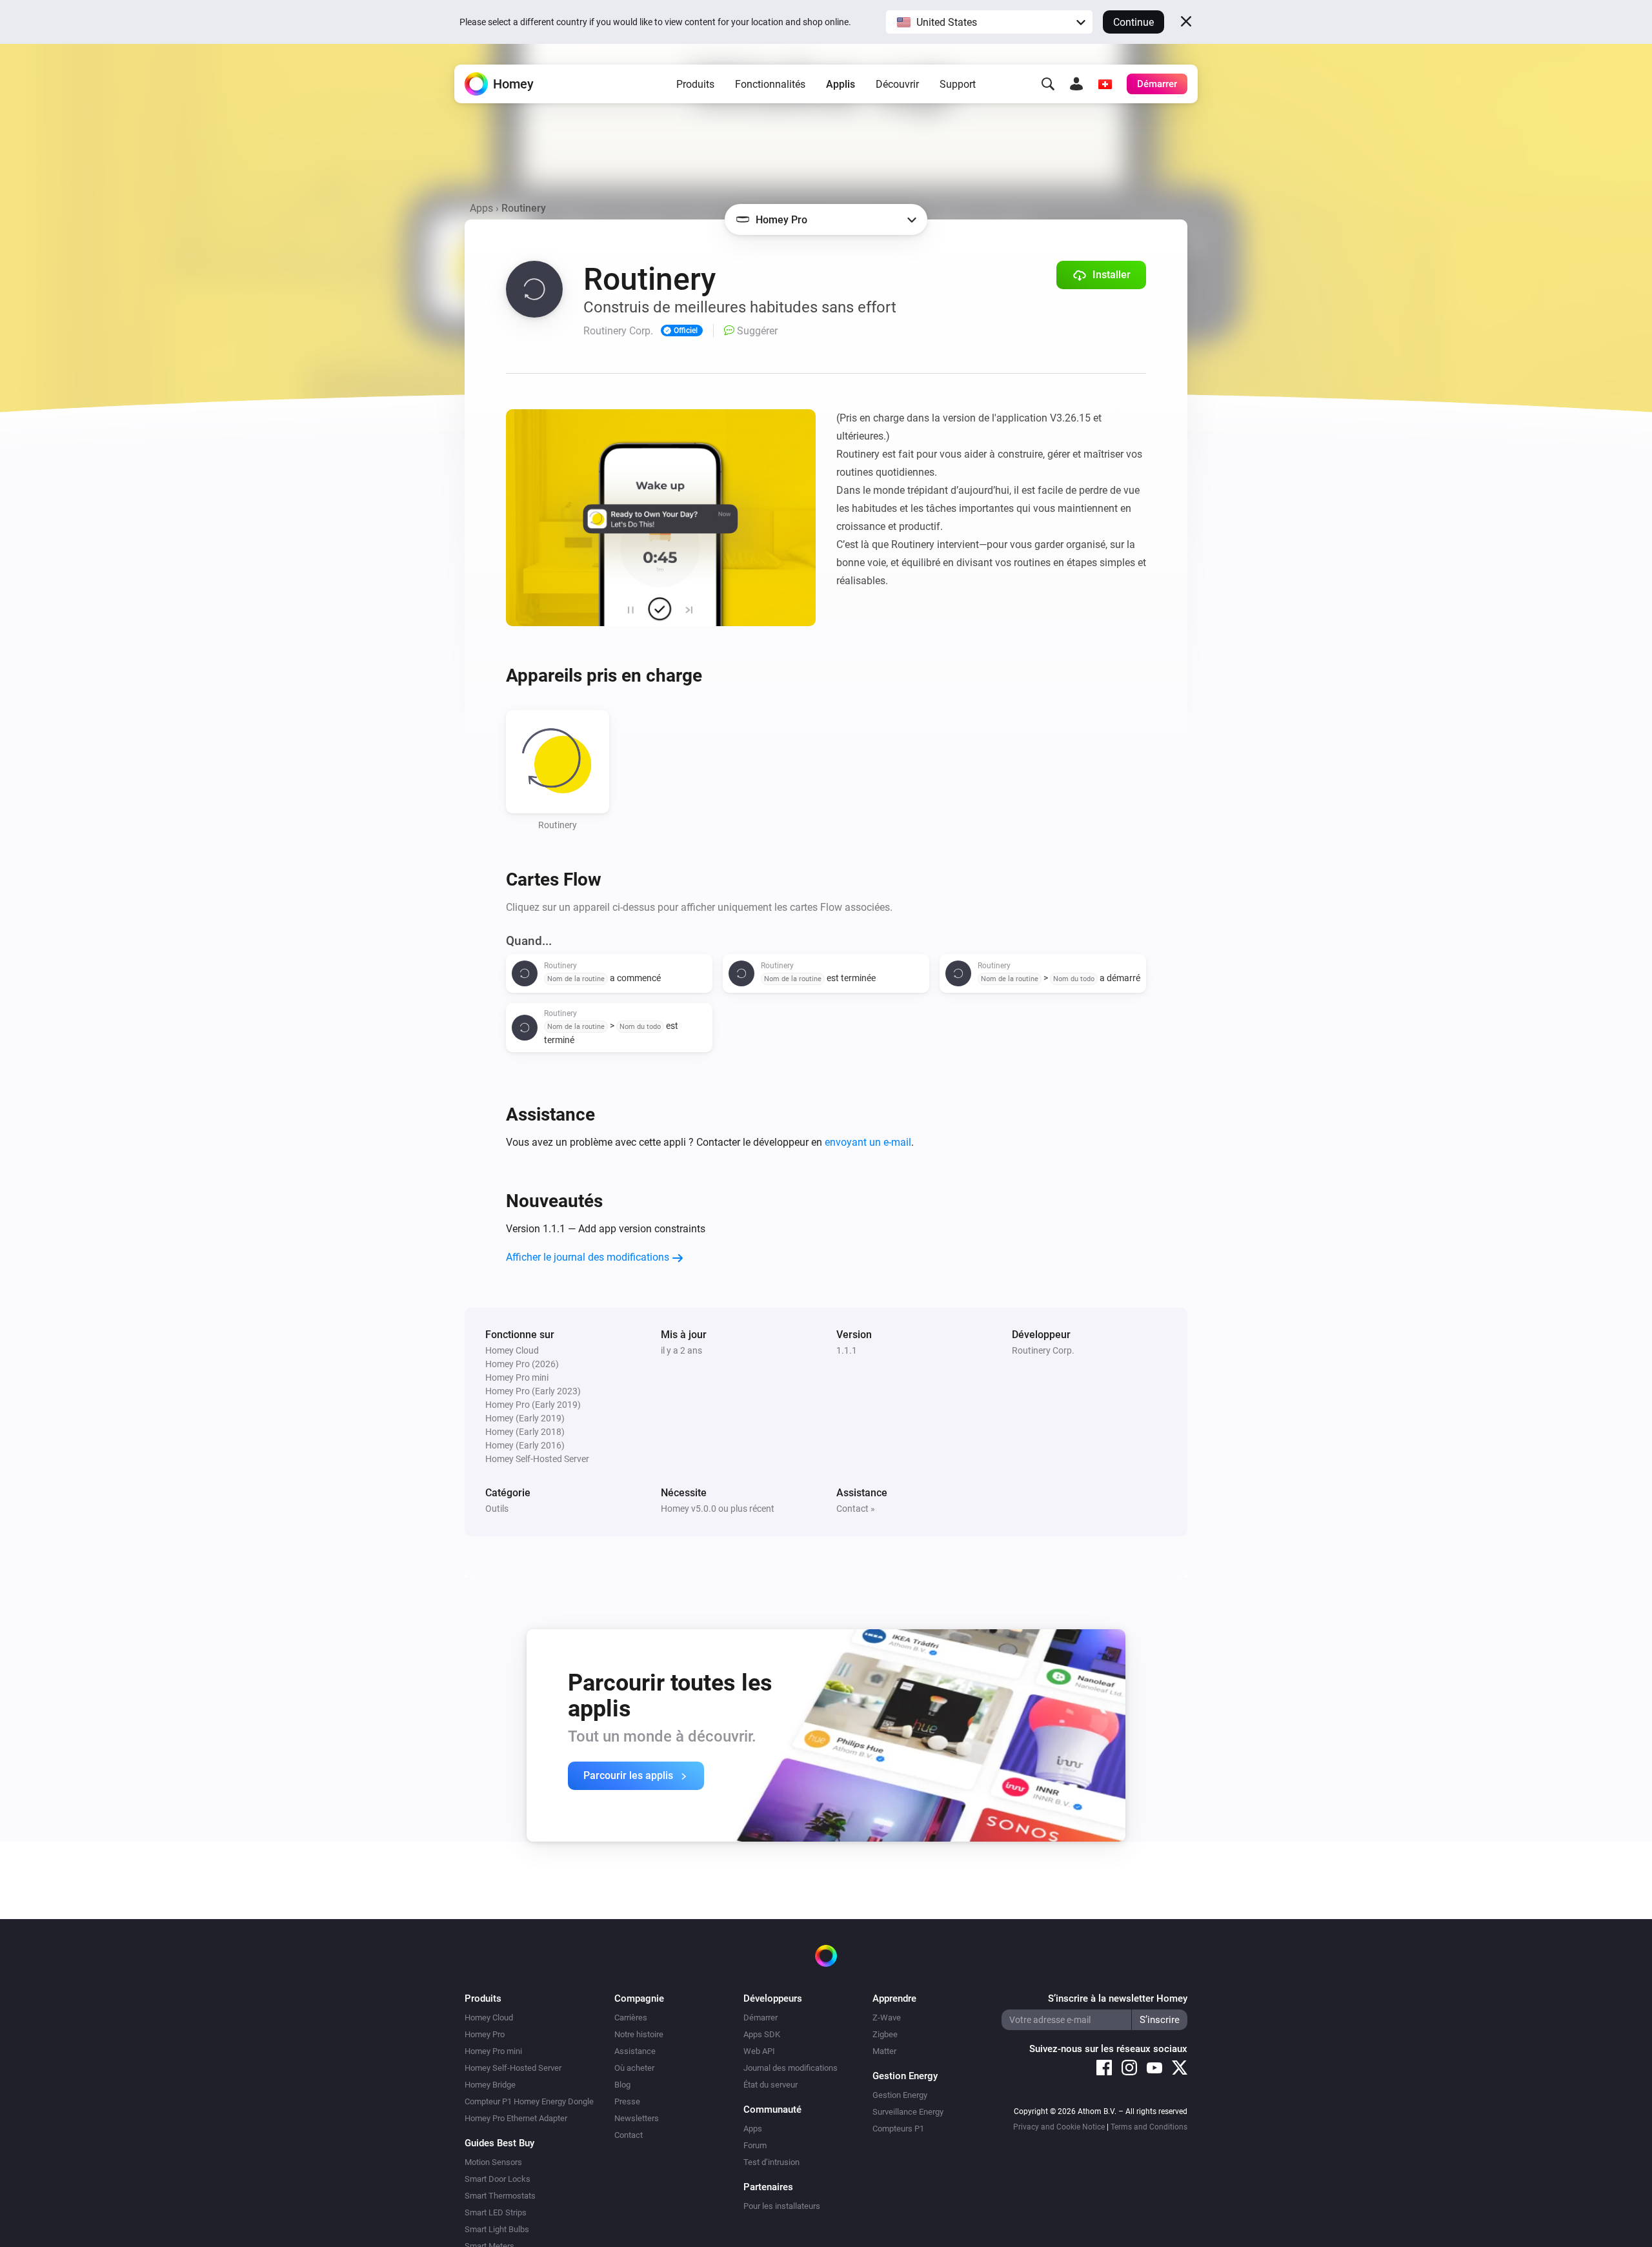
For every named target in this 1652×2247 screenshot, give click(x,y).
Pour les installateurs (782, 2206)
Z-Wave (887, 2018)
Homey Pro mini (493, 2051)
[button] (989, 22)
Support (958, 84)
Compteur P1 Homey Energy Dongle (529, 2101)
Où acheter (634, 2068)
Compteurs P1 (898, 2129)
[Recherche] (1048, 84)
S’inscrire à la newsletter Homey (1118, 1998)
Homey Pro (485, 2034)
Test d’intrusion (771, 2162)
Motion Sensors (493, 2162)
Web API (759, 2051)
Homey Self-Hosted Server (513, 2068)
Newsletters (637, 2118)
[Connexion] (1076, 84)
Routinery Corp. (1043, 1350)
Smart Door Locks (498, 2179)
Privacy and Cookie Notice (1059, 2127)
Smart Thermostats (500, 2196)
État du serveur (771, 2085)
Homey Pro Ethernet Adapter (516, 2118)
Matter (884, 2051)
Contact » (856, 1509)
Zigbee (885, 2034)
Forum (755, 2145)
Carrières (631, 2018)
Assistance (635, 2051)
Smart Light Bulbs (497, 2229)
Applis (841, 84)
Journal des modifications (791, 2068)
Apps (481, 208)
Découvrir (897, 84)
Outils (497, 1509)
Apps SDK (762, 2034)
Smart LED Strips (496, 2212)
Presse (627, 2101)
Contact (629, 2135)
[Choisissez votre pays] (1105, 84)
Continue (1133, 22)
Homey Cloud (489, 2018)
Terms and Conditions (1149, 2127)
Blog (622, 2085)
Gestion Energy (900, 2095)
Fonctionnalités (770, 84)
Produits (695, 84)
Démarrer (761, 2018)
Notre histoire (639, 2034)
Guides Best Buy (499, 2143)
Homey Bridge (490, 2085)
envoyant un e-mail (868, 1142)
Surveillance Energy (908, 2112)
